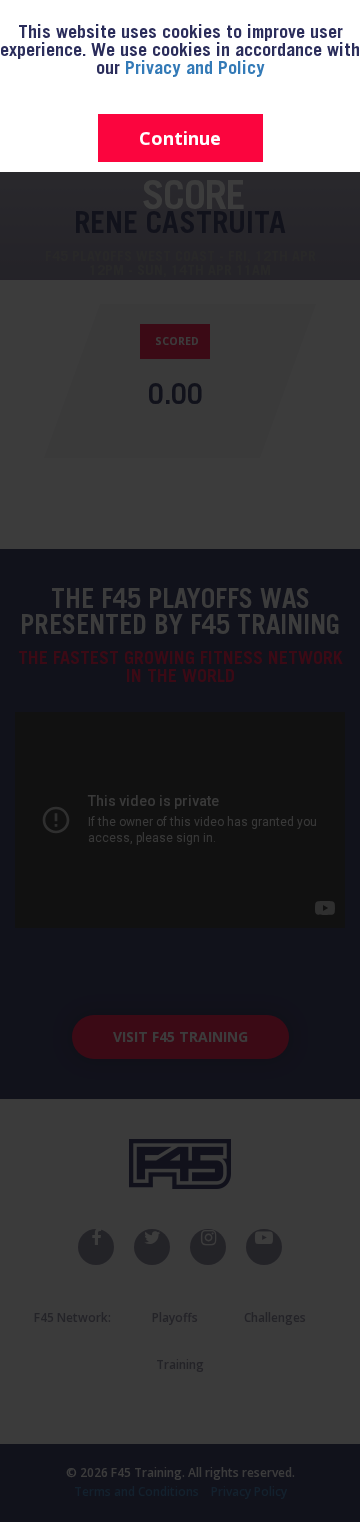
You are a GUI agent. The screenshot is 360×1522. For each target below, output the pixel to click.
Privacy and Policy (195, 70)
